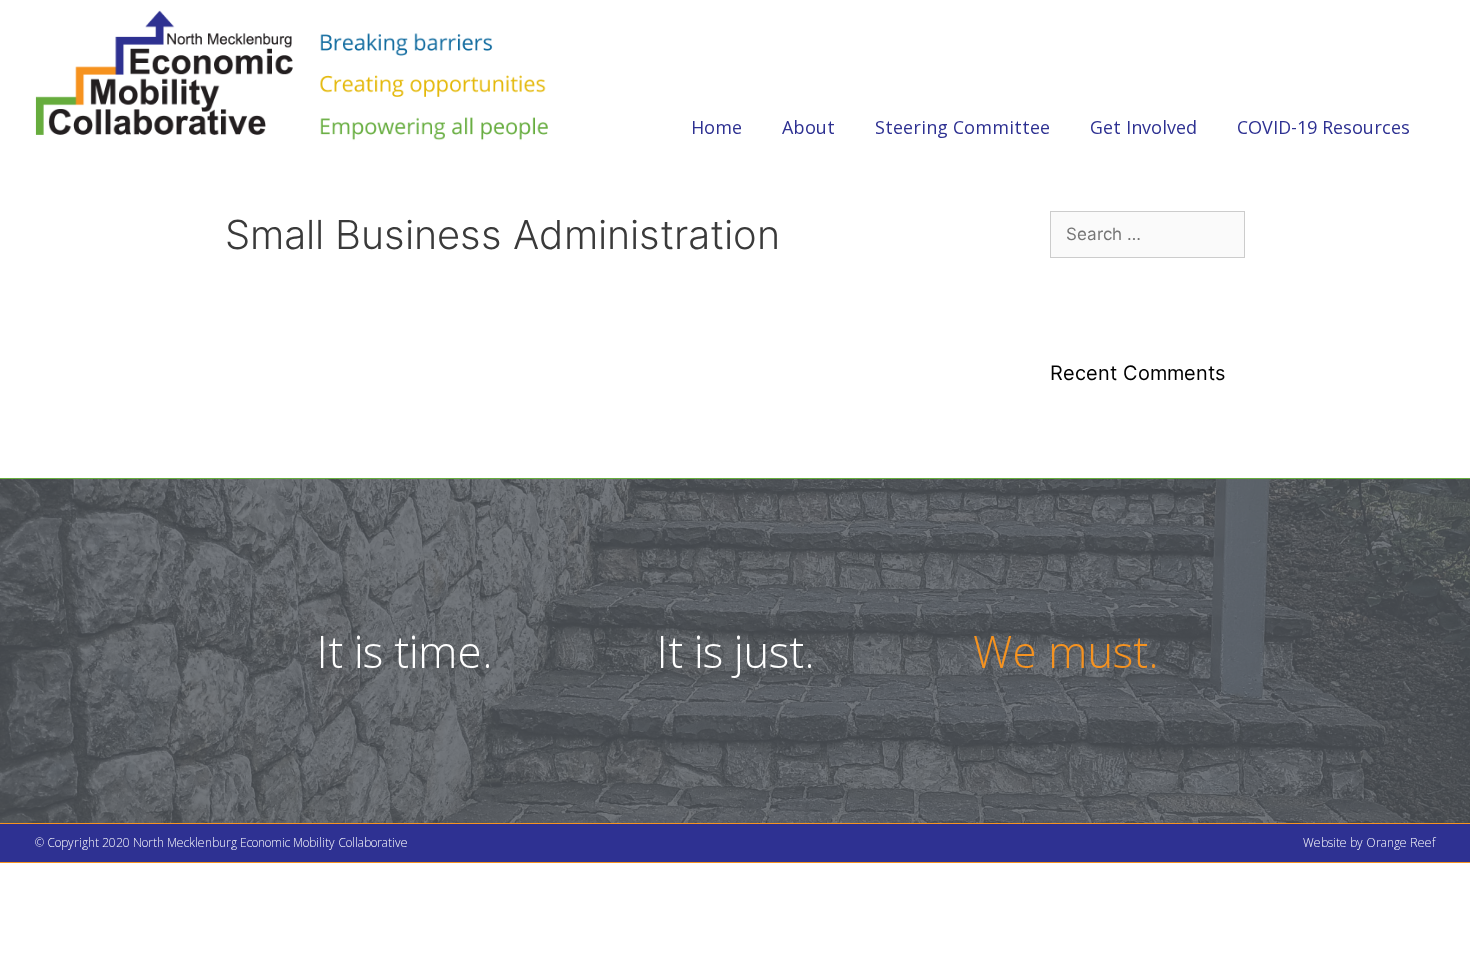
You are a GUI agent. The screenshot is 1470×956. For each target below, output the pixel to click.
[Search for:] (1147, 234)
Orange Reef (1400, 842)
